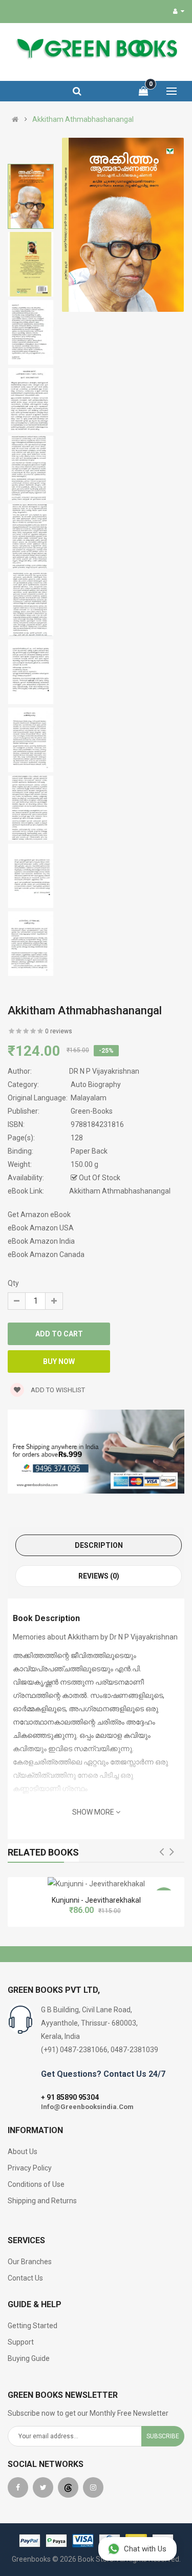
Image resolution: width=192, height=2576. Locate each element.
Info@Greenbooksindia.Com (87, 2107)
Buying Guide (29, 2358)
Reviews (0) (99, 1576)
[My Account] (179, 11)
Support (21, 2342)
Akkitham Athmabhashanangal (83, 119)
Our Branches (30, 2262)
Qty (13, 1283)
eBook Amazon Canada (46, 1254)
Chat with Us (145, 2549)
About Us (23, 2152)
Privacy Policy (30, 2168)
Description (99, 1545)
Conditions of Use (36, 2184)
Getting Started (33, 2326)
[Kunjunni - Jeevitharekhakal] (96, 1884)
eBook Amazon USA (41, 1228)
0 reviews (59, 1031)
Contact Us (25, 2278)
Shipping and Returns (42, 2201)
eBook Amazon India (41, 1241)
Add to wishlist (57, 1390)
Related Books (43, 1852)
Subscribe (163, 2436)
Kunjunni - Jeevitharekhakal (96, 1900)
